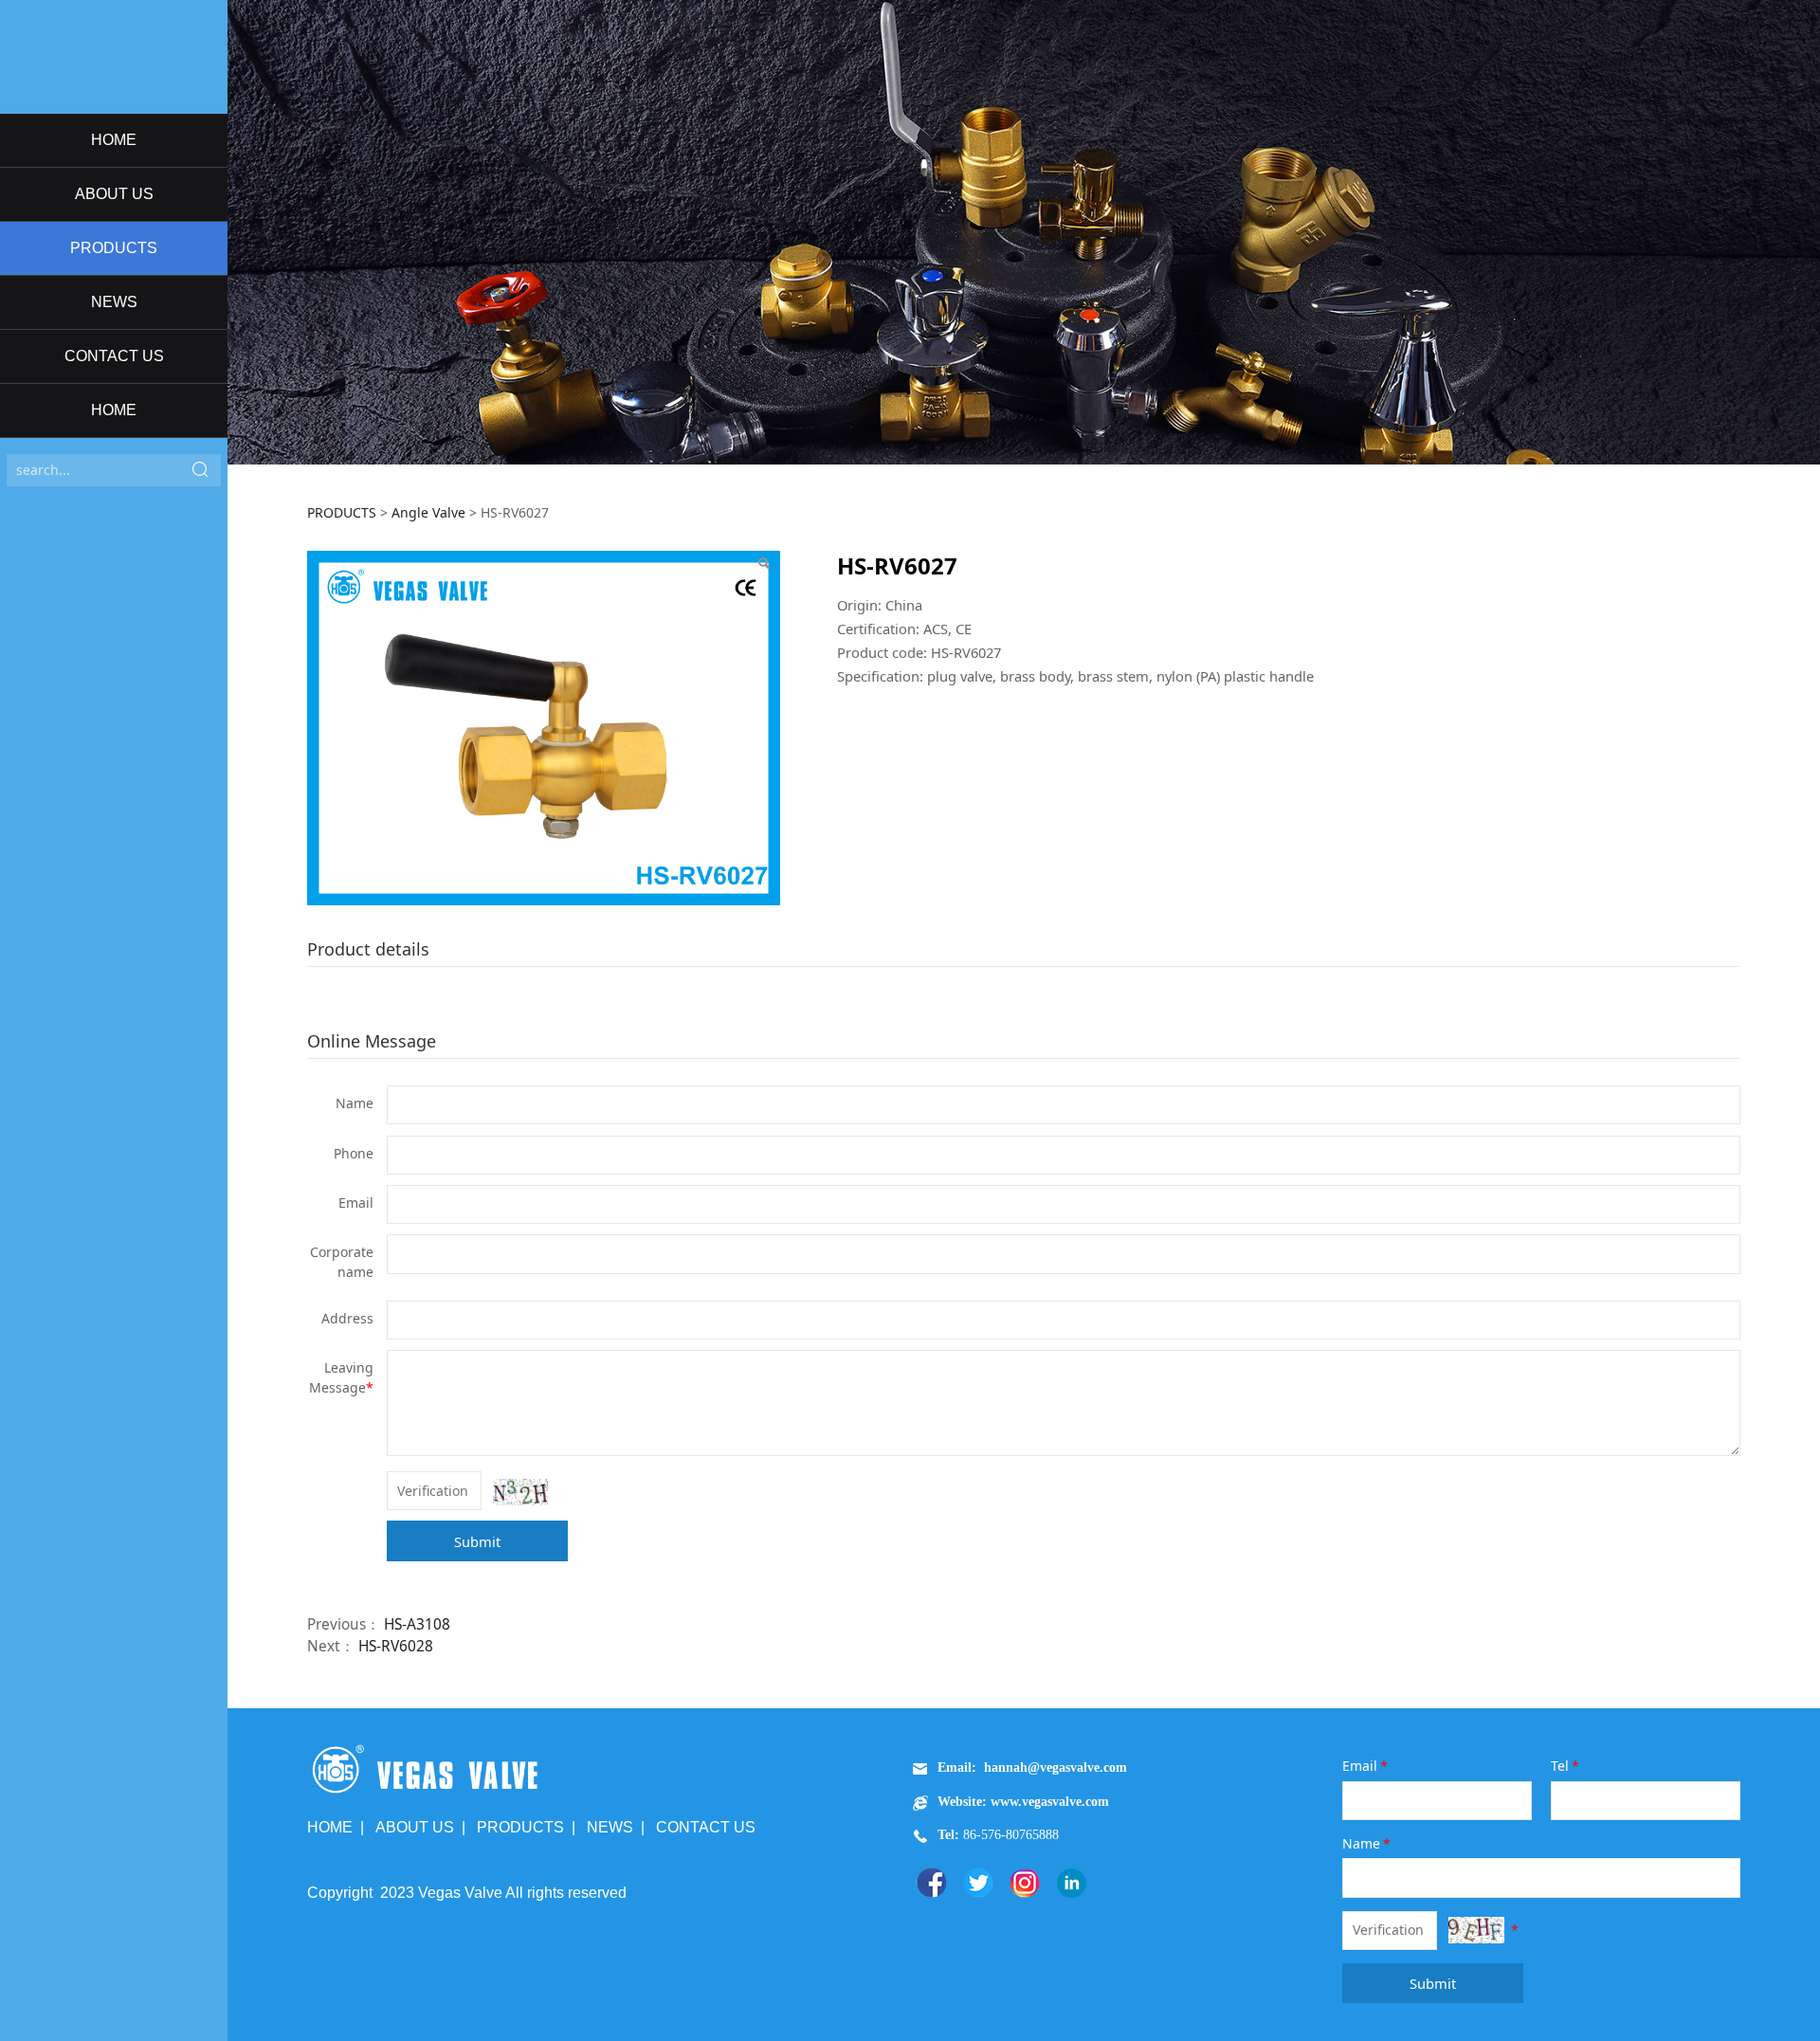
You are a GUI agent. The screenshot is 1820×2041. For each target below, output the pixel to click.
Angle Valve (428, 512)
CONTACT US (114, 356)
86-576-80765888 (1009, 1835)
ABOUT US (114, 194)
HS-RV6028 (396, 1646)
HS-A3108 (417, 1624)
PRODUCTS (114, 248)
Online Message (372, 1041)
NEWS (114, 302)
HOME (114, 140)
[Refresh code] (520, 1492)
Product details (368, 949)
